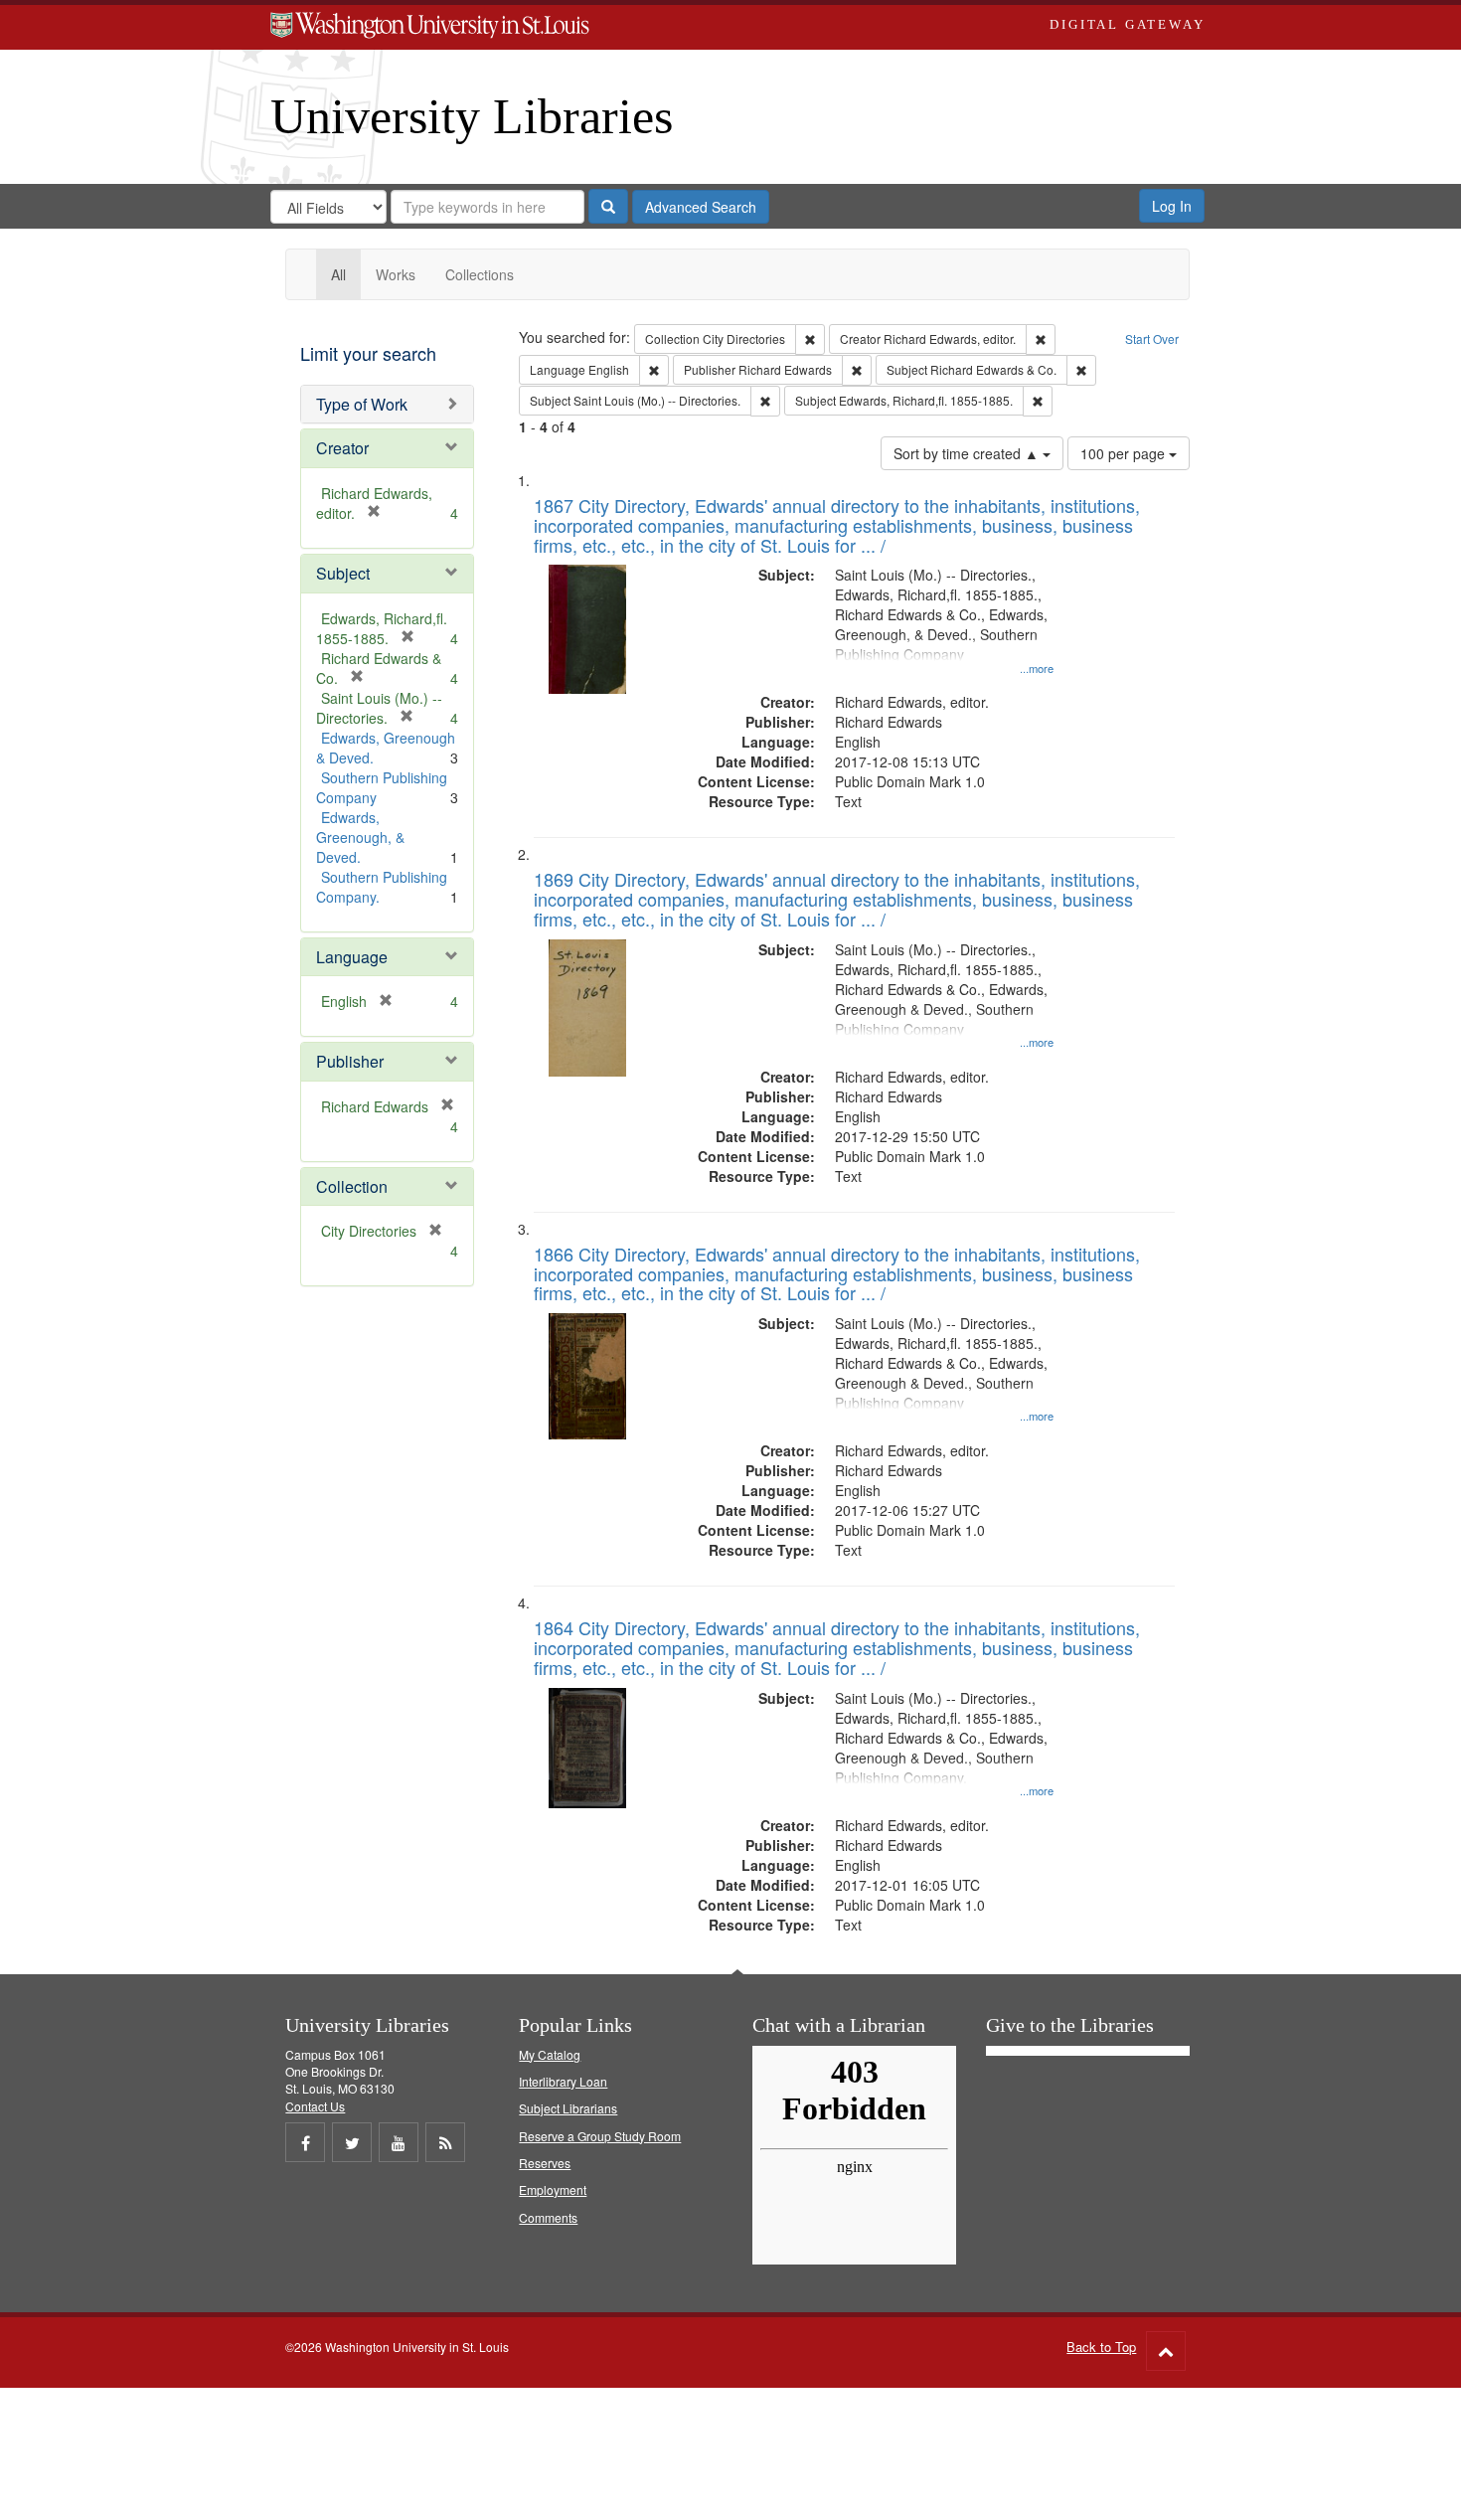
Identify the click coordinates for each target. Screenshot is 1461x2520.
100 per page (1125, 453)
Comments (548, 2217)
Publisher (350, 1061)
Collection (352, 1186)
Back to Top (1101, 2347)
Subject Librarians (568, 2108)
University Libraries (472, 116)
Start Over (1152, 338)
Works (396, 274)
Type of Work (362, 404)
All (338, 274)
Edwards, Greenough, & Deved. (360, 837)
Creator (342, 448)
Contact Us (315, 2106)
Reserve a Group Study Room (600, 2136)
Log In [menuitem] (1172, 206)
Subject (343, 573)
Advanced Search (701, 207)
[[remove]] (441, 1106)
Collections (480, 274)
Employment (553, 2189)
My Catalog (550, 2054)
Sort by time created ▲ (968, 453)
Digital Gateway (1127, 24)
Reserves (545, 2163)
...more (1037, 668)
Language (352, 957)
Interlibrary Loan (563, 2081)
